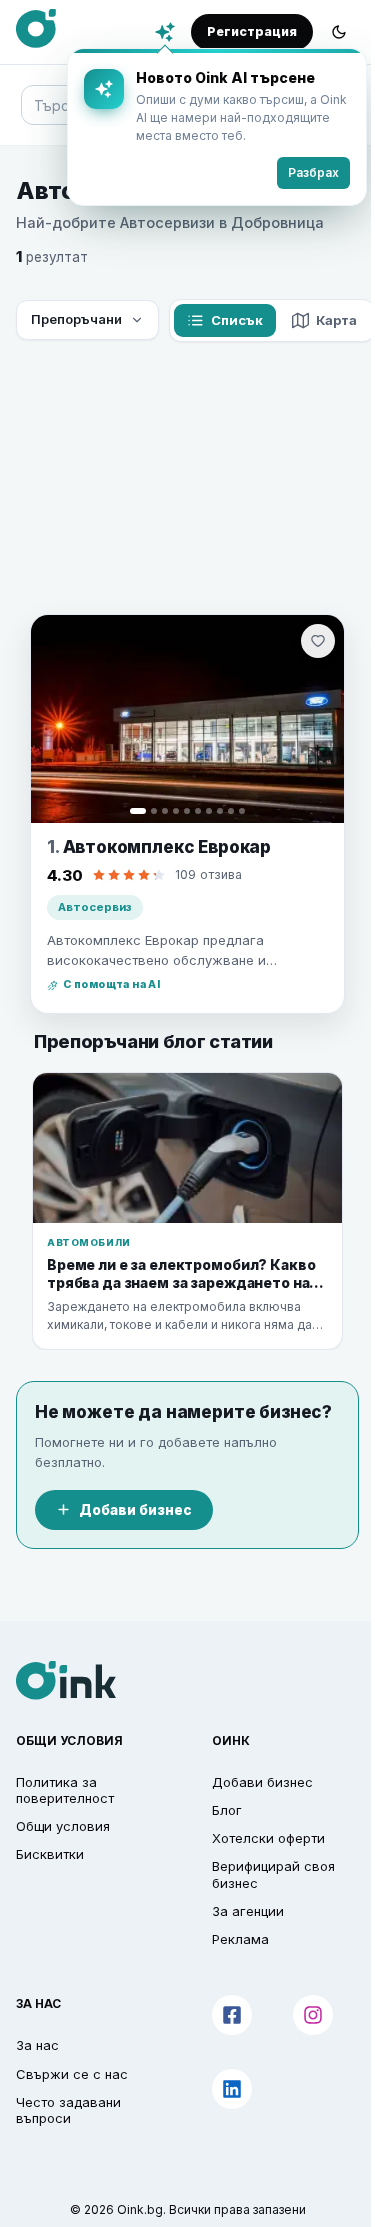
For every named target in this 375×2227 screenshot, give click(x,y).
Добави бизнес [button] (262, 1782)
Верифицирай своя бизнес (273, 1874)
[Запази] (318, 641)
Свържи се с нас (72, 2074)
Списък (237, 320)
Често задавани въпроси (68, 2110)
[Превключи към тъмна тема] (339, 32)
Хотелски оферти (268, 1838)
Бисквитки (50, 1854)
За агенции (248, 1911)
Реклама (240, 1939)
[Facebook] (232, 2015)
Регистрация (252, 31)
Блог (227, 1810)
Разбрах (313, 172)
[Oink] (36, 29)
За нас (37, 2045)
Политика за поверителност (65, 1790)
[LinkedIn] (232, 2089)
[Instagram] (313, 2015)
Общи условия (63, 1826)
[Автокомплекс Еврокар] (187, 719)
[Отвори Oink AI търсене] (165, 32)
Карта (336, 320)
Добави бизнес (135, 1510)
